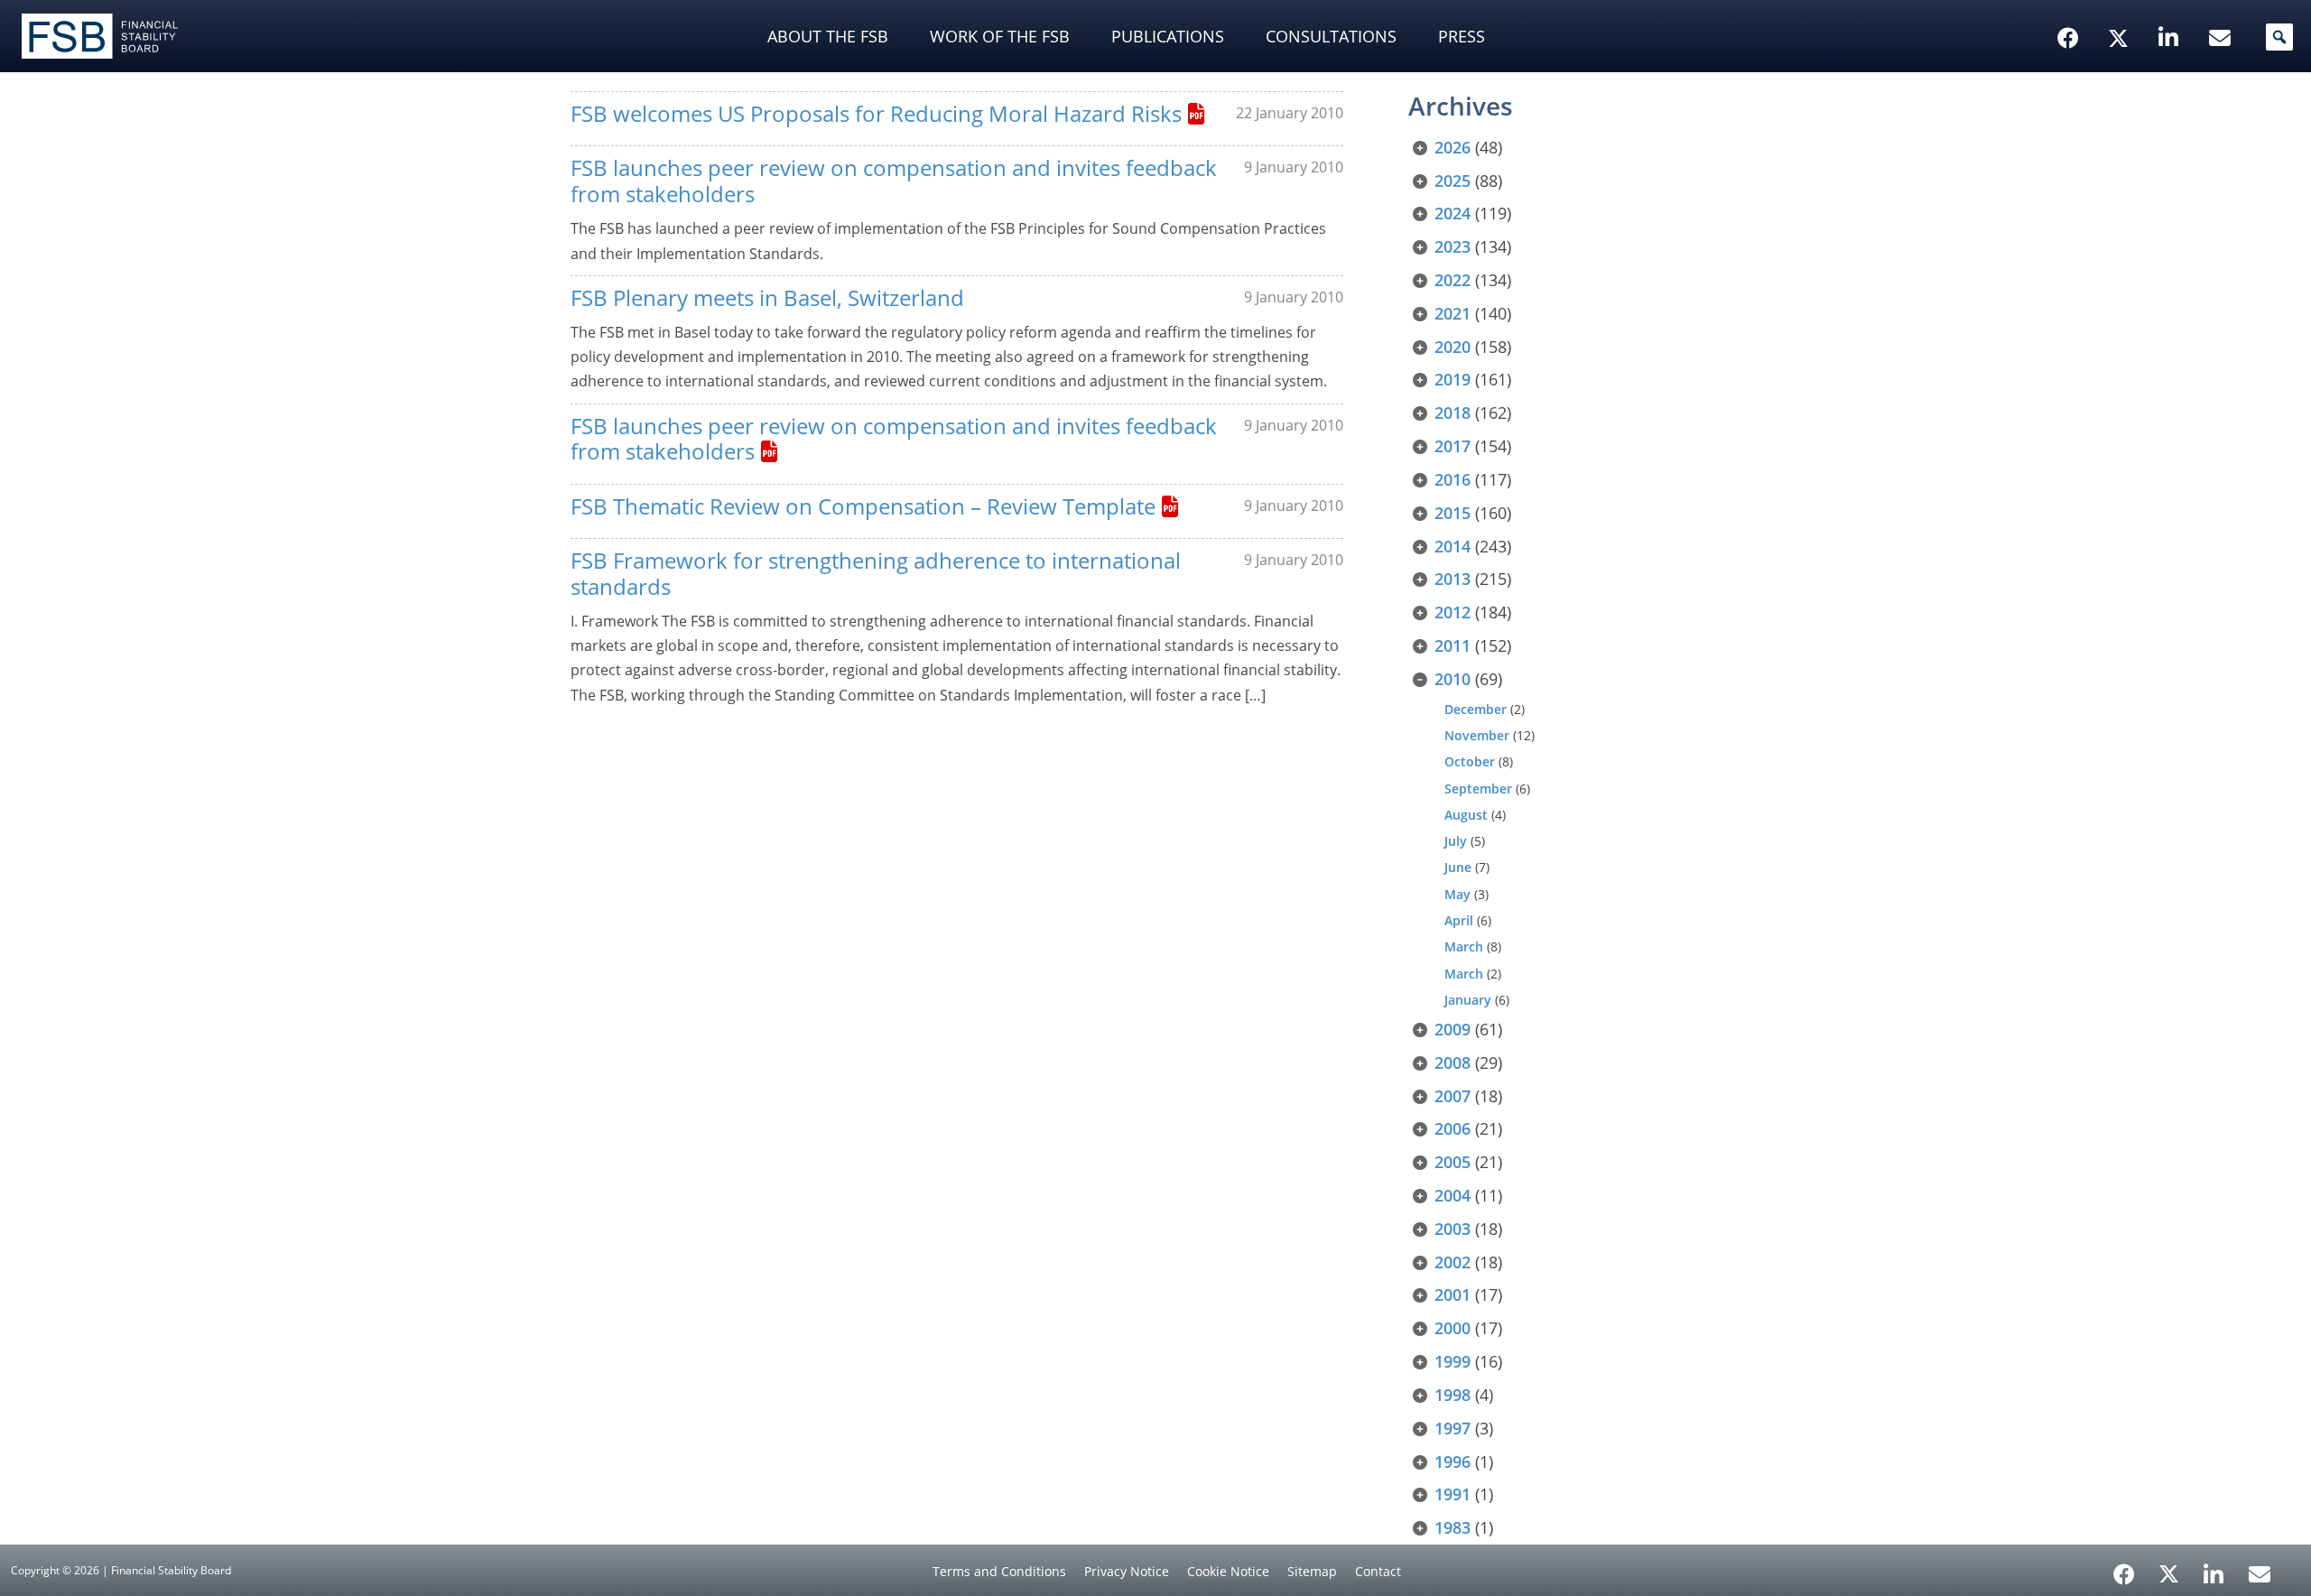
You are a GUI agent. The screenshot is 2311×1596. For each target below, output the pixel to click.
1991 (1452, 1494)
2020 (1452, 347)
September (1478, 789)
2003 (1452, 1229)
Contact (1378, 1571)
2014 (1452, 546)
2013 (1452, 579)
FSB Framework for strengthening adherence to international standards (876, 573)
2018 (1452, 413)
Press (1462, 36)
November (1477, 735)
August (1466, 815)
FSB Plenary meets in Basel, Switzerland (767, 297)
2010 (1452, 679)
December (1476, 709)
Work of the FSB (1000, 36)
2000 (1452, 1328)
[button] (2279, 37)
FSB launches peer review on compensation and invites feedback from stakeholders (894, 181)
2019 (1452, 379)
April (1459, 920)
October (1470, 761)
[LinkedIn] (2214, 1568)
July (1456, 841)
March (1464, 946)
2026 (1452, 147)
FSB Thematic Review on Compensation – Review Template (863, 506)
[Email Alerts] (2260, 1573)
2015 (1452, 513)
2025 (1452, 181)
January (1468, 1000)
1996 (1452, 1461)
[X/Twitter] (2121, 10)
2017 (1452, 446)
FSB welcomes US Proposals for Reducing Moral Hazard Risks (876, 113)
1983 (1452, 1527)
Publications (1168, 36)
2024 (1452, 213)
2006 (1452, 1128)
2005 (1452, 1162)
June (1458, 867)
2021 (1452, 313)
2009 (1452, 1029)
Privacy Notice (1127, 1571)
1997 (1452, 1428)
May (1457, 894)
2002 (1452, 1262)
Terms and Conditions (999, 1571)
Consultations (1331, 36)
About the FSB (828, 36)
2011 (1452, 645)
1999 (1452, 1361)
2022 (1452, 280)
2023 (1452, 246)
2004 (1452, 1195)
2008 (1452, 1062)
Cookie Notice (1228, 1571)
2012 (1452, 612)
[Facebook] (2124, 1568)
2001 (1452, 1294)
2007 (1452, 1096)
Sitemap (1312, 1571)
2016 (1452, 479)
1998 (1452, 1395)
